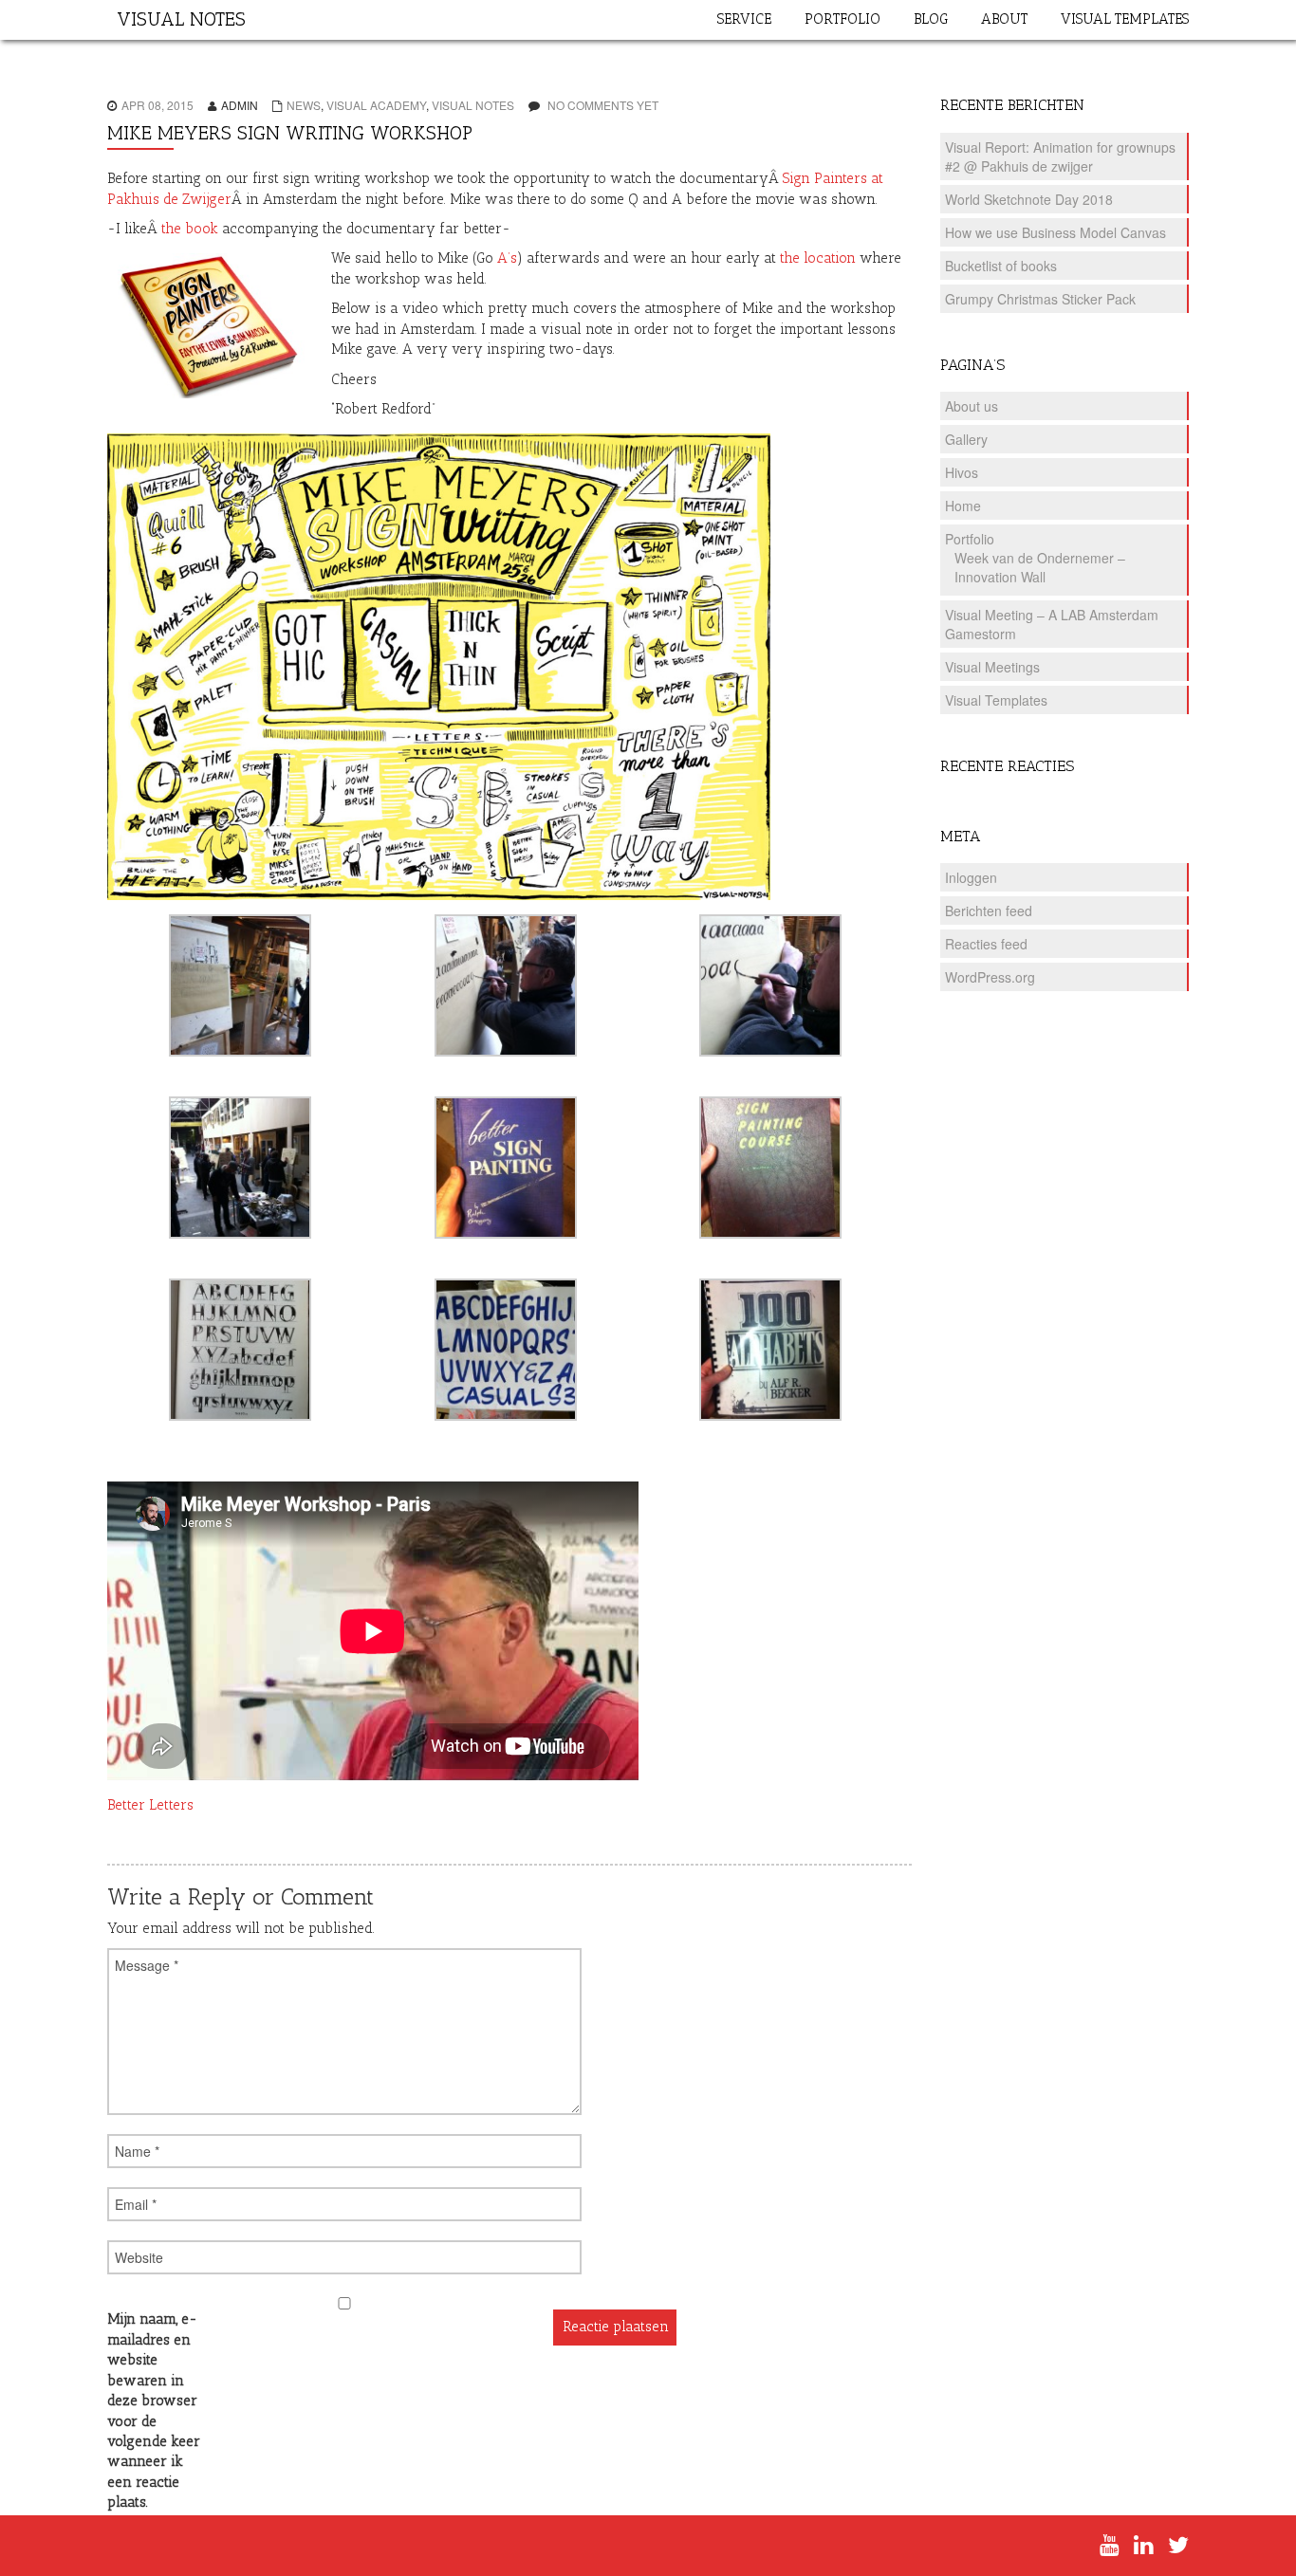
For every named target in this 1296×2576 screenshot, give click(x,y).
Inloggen (971, 877)
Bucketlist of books (1001, 266)
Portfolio (970, 539)
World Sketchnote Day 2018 (1029, 199)
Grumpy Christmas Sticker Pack (1040, 299)
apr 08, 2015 (157, 105)
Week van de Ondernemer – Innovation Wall (1040, 567)
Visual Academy (376, 105)
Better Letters (150, 1805)
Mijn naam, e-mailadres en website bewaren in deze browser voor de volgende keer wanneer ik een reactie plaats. (154, 2410)
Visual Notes (473, 105)
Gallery (966, 439)
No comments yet (603, 105)
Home (963, 506)
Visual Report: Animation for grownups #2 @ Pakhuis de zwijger (1060, 156)
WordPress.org (990, 977)
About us (972, 406)
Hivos (962, 472)
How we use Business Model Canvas (1055, 232)
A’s (507, 258)
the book (190, 229)
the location (818, 258)
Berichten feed (989, 911)
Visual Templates (996, 700)
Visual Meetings (992, 667)
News (304, 105)
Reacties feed (986, 944)
